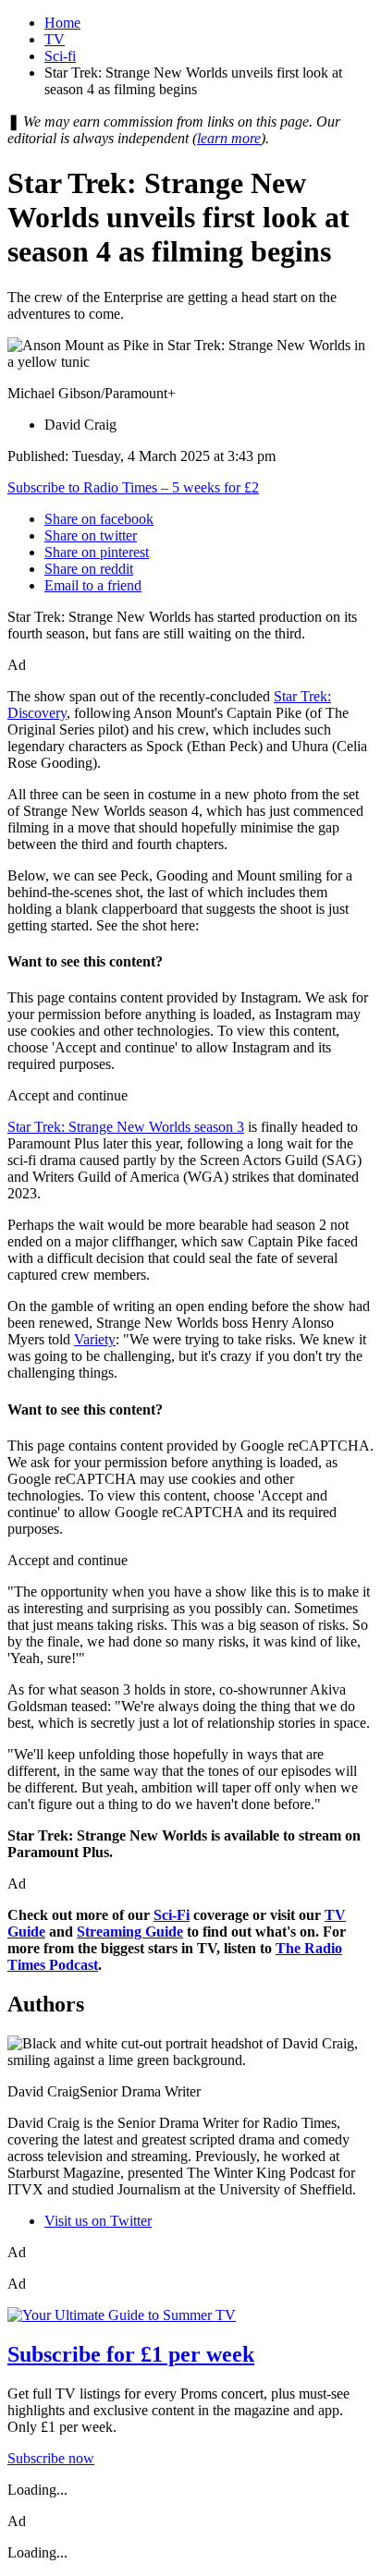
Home (62, 23)
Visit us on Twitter (98, 2221)
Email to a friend (93, 585)
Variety (95, 1339)
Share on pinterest (97, 552)
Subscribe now (51, 2458)
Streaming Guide (130, 1932)
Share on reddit (89, 569)
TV (55, 39)
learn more (229, 138)
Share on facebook (99, 519)
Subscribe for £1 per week (131, 2354)
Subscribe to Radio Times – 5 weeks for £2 (133, 487)
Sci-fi (60, 56)
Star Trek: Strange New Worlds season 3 (126, 1127)
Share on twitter (91, 535)
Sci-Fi (172, 1915)
